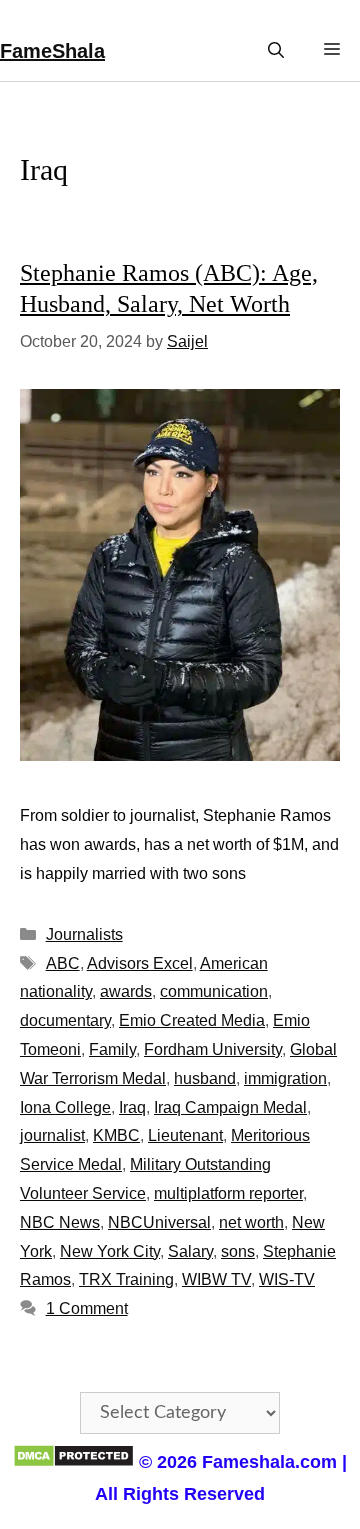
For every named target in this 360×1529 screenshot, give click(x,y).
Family (112, 1049)
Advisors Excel (140, 963)
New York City (110, 1251)
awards (126, 991)
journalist (52, 1135)
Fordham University (213, 1049)
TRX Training (126, 1279)
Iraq (132, 1107)
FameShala (52, 51)
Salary (190, 1251)
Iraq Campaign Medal (230, 1107)
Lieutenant (185, 1135)
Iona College (65, 1107)
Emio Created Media (192, 1020)
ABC (63, 963)
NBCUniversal (159, 1222)
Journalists (84, 934)
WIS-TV (287, 1279)
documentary (65, 1020)
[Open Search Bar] (276, 50)
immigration (285, 1078)
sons (238, 1251)
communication (214, 991)
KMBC (116, 1135)
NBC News (60, 1222)
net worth (251, 1222)
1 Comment (87, 1308)
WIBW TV (216, 1279)
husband (205, 1078)
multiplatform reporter (228, 1193)
